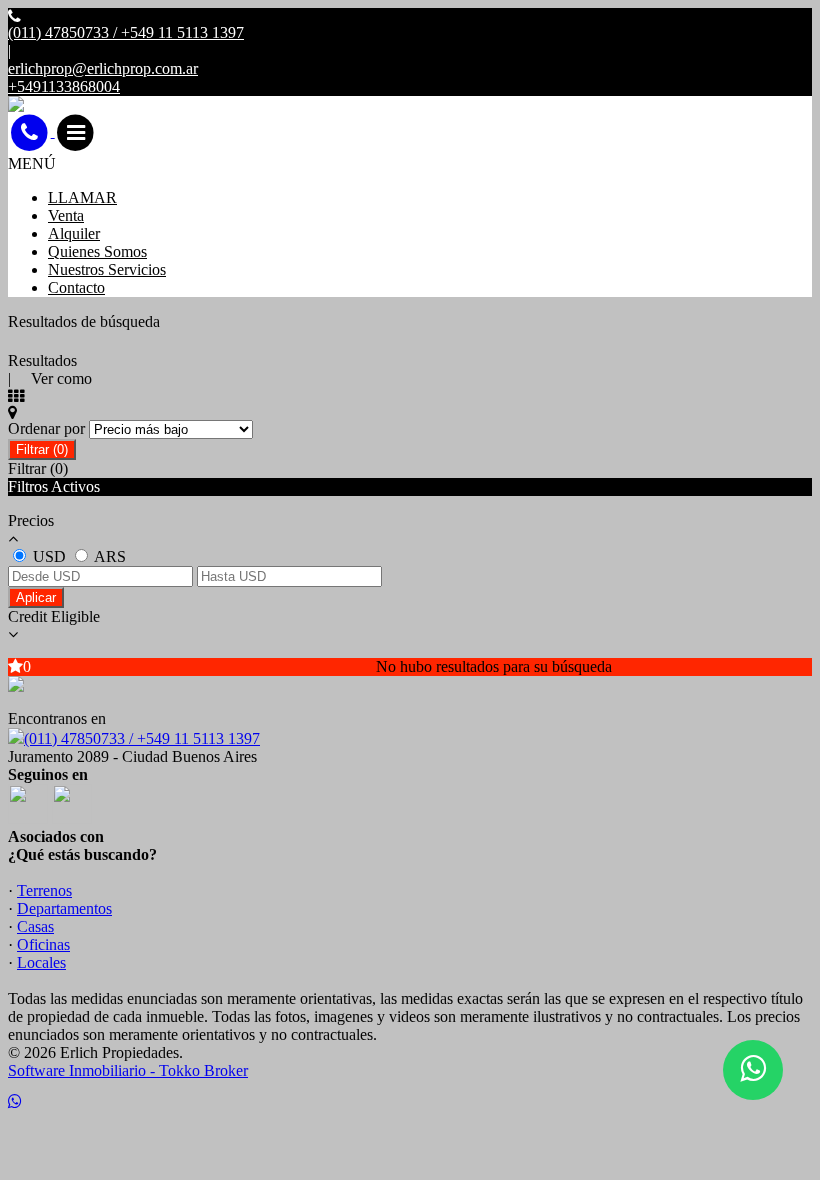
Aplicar (36, 597)
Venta (66, 215)
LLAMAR (82, 197)
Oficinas (43, 944)
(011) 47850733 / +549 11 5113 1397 (142, 738)
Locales (41, 962)
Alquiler (74, 233)
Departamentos (64, 908)
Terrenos (44, 890)
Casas (35, 926)
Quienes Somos (97, 251)
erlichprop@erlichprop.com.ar (103, 68)
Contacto (76, 287)
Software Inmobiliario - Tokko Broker (128, 1070)
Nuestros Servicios (107, 269)
